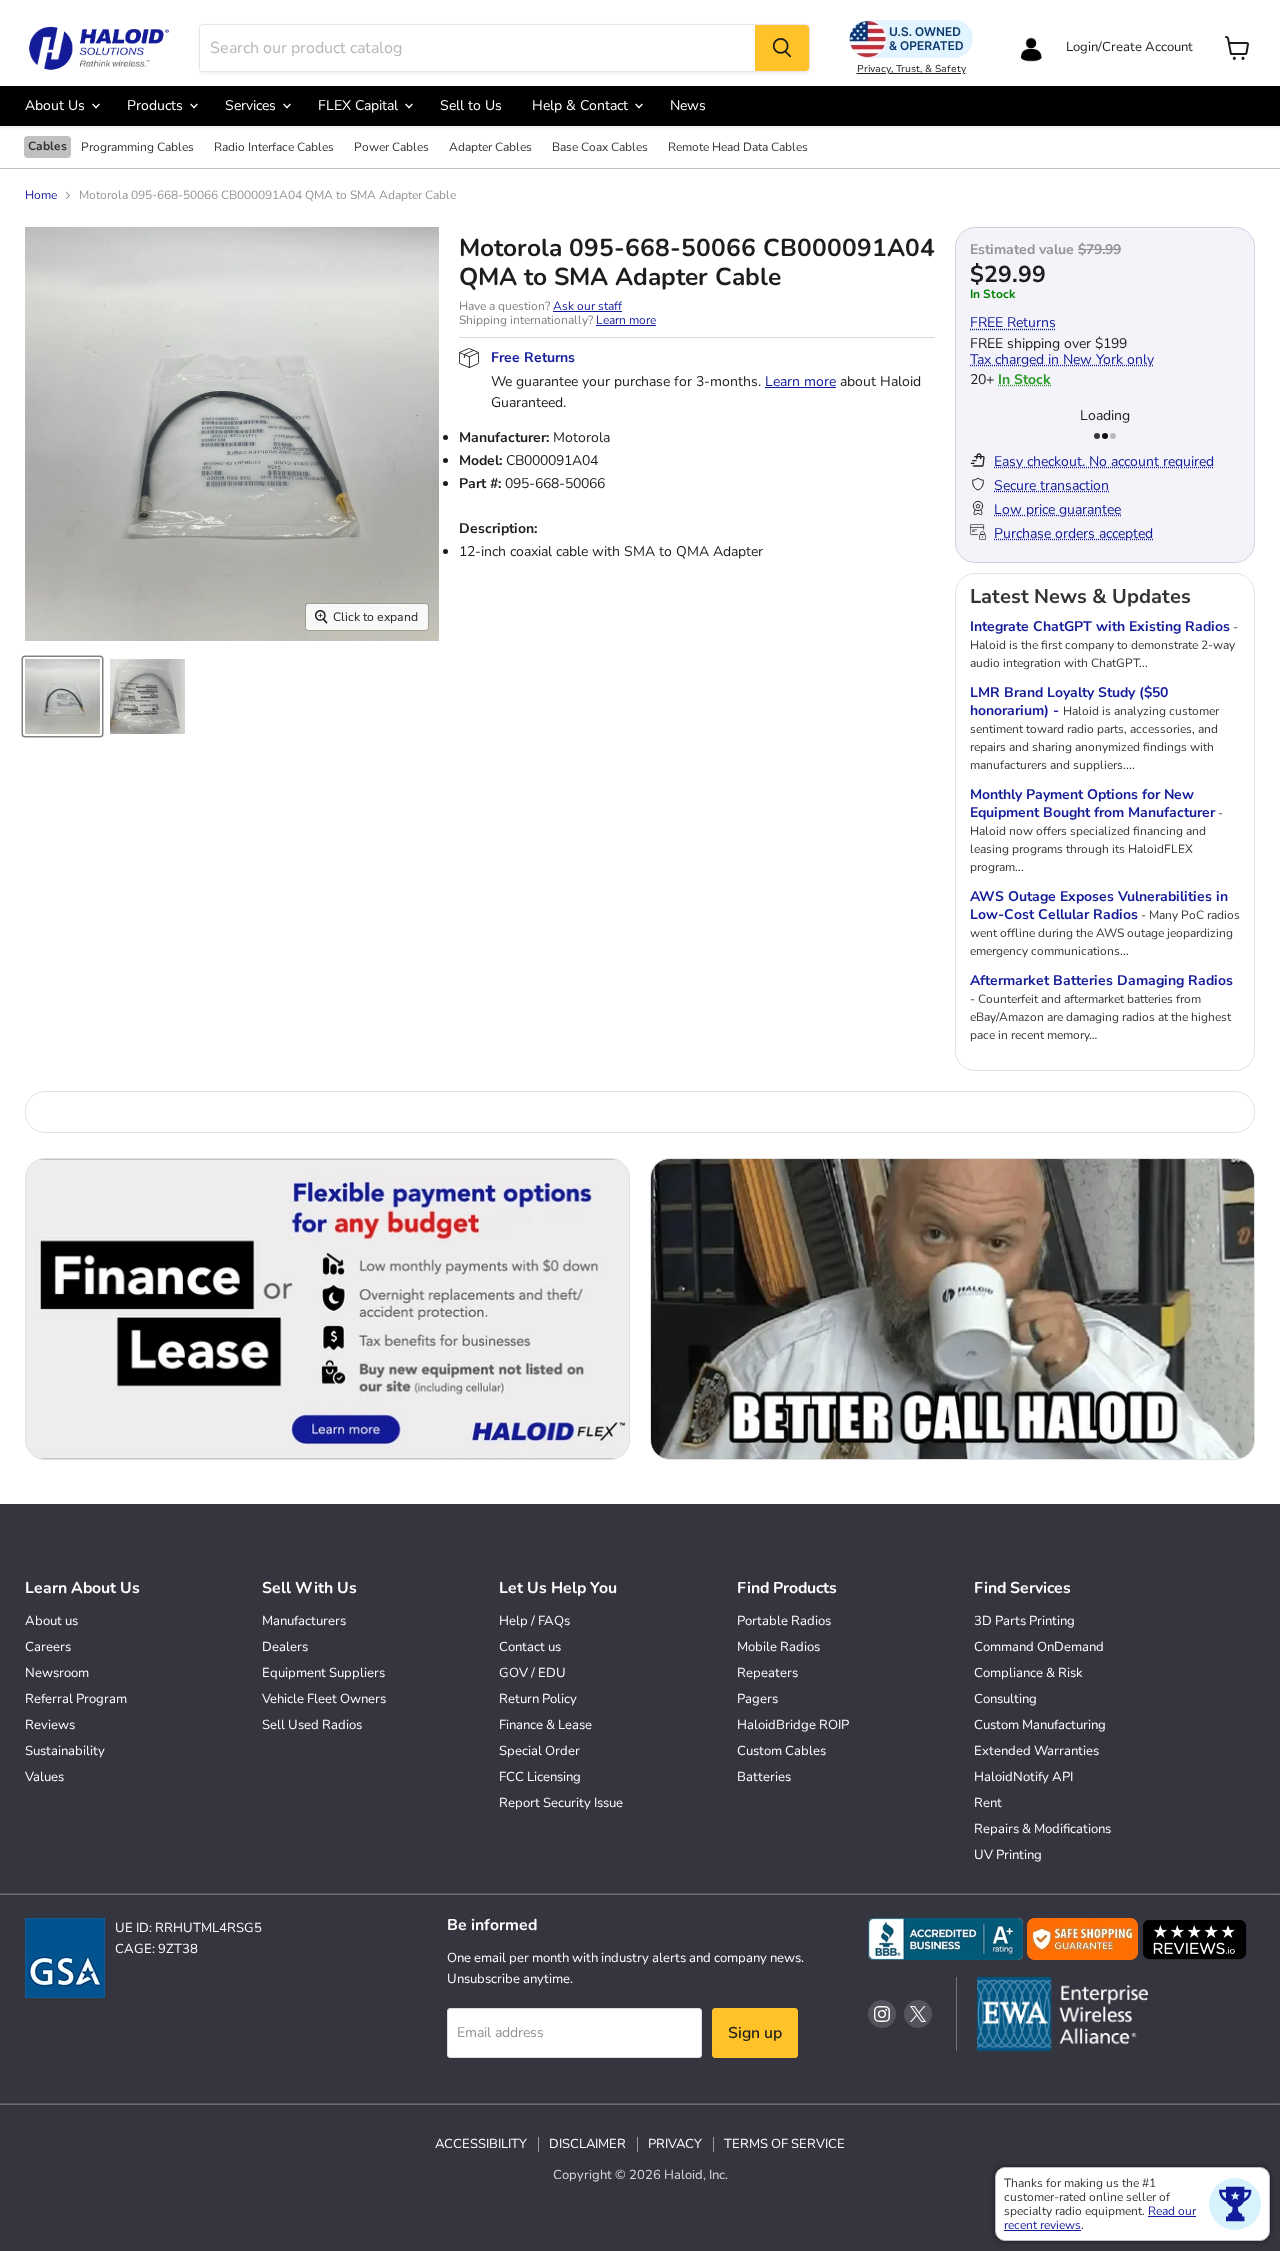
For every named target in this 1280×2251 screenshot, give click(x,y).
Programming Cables (137, 148)
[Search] (782, 48)
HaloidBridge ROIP (793, 1725)
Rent (988, 1803)
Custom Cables (781, 1751)
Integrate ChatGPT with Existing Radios (1100, 626)
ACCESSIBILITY (481, 2144)
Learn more (626, 320)
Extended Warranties (1036, 1751)
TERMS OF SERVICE (784, 2144)
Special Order (539, 1751)
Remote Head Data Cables (738, 148)
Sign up (755, 2033)
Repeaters (767, 1673)
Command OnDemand (1039, 1647)
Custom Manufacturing (1040, 1725)
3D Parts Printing (1024, 1621)
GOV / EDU (532, 1673)
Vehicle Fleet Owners (324, 1699)
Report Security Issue (561, 1803)
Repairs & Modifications (1042, 1829)
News (688, 105)
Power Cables (391, 148)
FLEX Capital (360, 105)
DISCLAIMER (587, 2144)
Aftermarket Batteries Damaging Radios (1101, 980)
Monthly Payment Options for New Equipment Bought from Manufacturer (1092, 803)
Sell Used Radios (312, 1725)
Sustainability (65, 1751)
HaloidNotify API (1023, 1777)
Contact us (530, 1647)
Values (44, 1777)
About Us (57, 105)
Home (41, 196)
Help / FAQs (534, 1621)
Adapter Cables (490, 148)
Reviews (50, 1725)
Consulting (1005, 1699)
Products (157, 105)
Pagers (757, 1699)
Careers (48, 1647)
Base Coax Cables (600, 148)
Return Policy (538, 1699)
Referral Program (76, 1699)
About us (51, 1621)
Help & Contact (582, 105)
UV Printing (1008, 1855)
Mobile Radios (778, 1647)
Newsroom (57, 1673)
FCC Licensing (540, 1777)
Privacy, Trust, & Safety (911, 69)
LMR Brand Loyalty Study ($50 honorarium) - (1069, 701)
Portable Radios (784, 1621)
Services (252, 105)
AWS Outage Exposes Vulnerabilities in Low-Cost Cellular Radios (1099, 905)
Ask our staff (587, 306)
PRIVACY (675, 2144)
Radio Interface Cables (274, 148)
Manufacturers (304, 1621)
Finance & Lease (545, 1725)
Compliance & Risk (1028, 1673)
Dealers (285, 1647)
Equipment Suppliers (323, 1673)
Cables (47, 146)
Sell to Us (471, 105)
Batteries (764, 1777)
